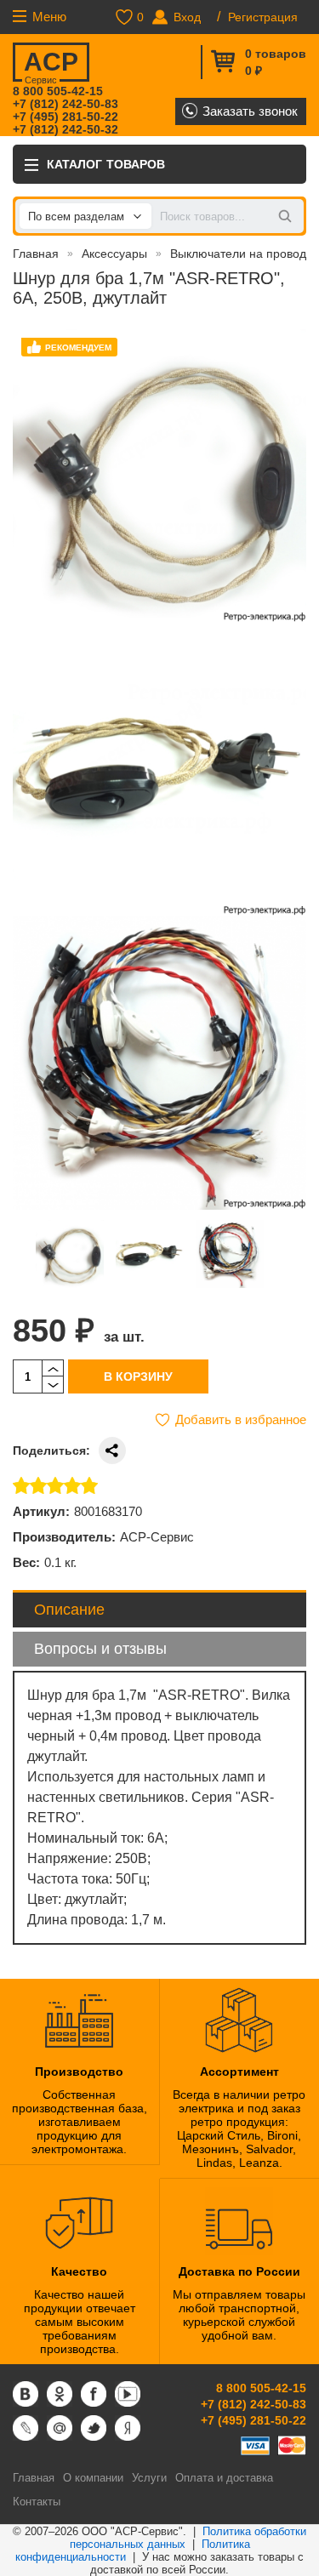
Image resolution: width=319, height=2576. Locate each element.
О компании (93, 2478)
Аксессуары (114, 254)
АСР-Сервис (157, 1537)
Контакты (37, 2502)
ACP (51, 65)
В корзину (138, 1376)
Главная (36, 254)
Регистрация (263, 17)
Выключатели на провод (238, 254)
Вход (187, 17)
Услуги (149, 2478)
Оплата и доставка (224, 2478)
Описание (69, 1610)
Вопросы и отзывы (100, 1649)
